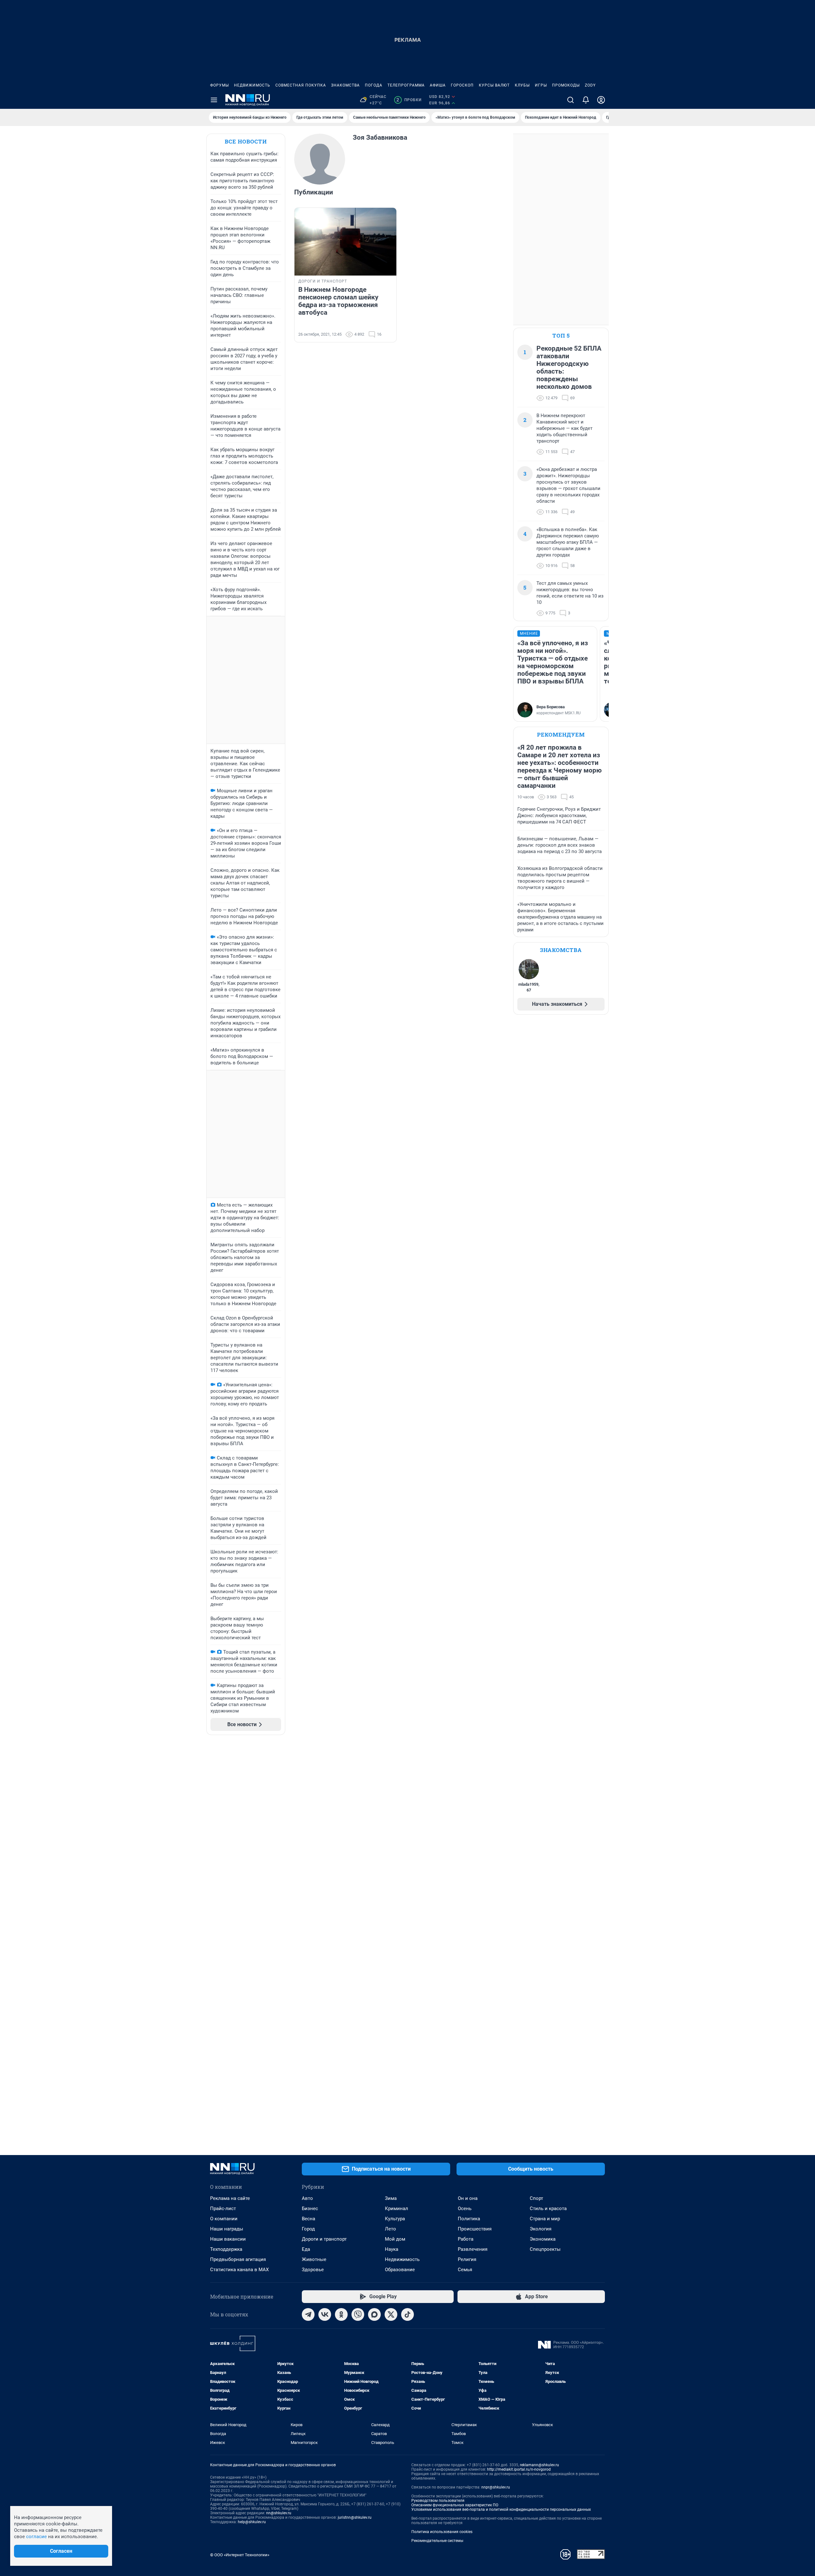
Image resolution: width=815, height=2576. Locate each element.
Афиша (438, 85)
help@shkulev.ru (252, 2522)
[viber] (358, 2314)
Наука (392, 2249)
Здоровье (313, 2270)
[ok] (341, 2314)
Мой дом (395, 2239)
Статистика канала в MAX (239, 2270)
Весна (308, 2219)
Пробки (409, 100)
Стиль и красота (548, 2208)
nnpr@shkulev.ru (496, 2487)
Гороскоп (462, 85)
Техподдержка (226, 2249)
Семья (465, 2270)
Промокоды (566, 85)
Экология (541, 2229)
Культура (395, 2219)
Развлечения (473, 2249)
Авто (307, 2198)
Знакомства (345, 85)
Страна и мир (545, 2219)
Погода (374, 85)
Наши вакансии (228, 2239)
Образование (400, 2270)
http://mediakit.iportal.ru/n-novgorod (519, 2469)
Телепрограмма (406, 85)
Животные (314, 2259)
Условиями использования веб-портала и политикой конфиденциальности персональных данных (501, 2509)
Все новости (246, 141)
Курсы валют (494, 85)
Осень (465, 2208)
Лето (390, 2229)
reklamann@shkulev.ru (539, 2465)
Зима (391, 2198)
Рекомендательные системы (437, 2541)
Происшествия (475, 2229)
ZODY (590, 85)
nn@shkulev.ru (279, 2513)
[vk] (325, 2314)
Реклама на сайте (230, 2198)
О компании (224, 2219)
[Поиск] (570, 100)
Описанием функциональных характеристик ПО (455, 2505)
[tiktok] (407, 2314)
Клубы (522, 85)
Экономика (543, 2239)
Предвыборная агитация (238, 2259)
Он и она (468, 2198)
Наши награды (227, 2229)
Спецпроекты (545, 2249)
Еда (306, 2249)
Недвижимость (252, 85)
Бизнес (310, 2208)
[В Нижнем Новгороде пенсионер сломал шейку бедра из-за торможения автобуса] (345, 242)
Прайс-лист (223, 2208)
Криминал (397, 2208)
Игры (541, 85)
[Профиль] (601, 100)
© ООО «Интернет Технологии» (240, 2555)
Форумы (220, 85)
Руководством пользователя (438, 2501)
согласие (36, 2537)
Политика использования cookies (442, 2532)
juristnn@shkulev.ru (355, 2517)
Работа (466, 2239)
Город (308, 2229)
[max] (374, 2314)
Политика (469, 2219)
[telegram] (308, 2314)
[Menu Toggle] (214, 100)
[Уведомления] (586, 100)
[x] (391, 2314)
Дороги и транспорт (324, 2239)
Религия (467, 2259)
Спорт (536, 2198)
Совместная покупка (301, 85)
